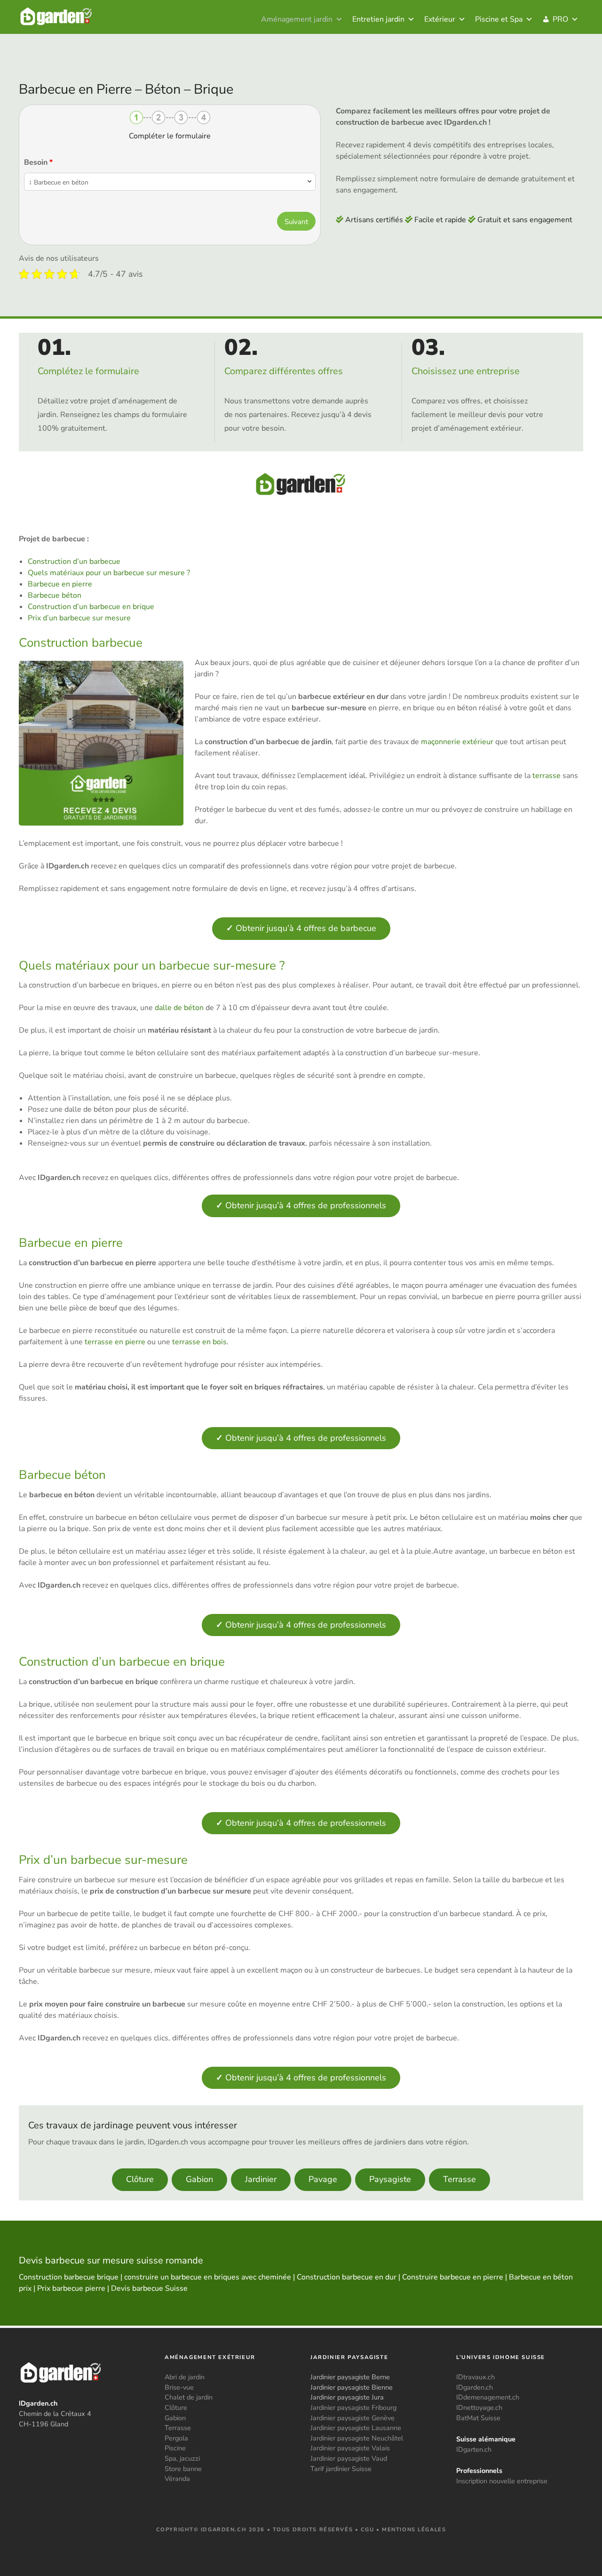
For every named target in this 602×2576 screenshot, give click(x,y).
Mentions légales (414, 2530)
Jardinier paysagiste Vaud (349, 2458)
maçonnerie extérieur (457, 742)
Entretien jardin (378, 19)
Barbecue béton (55, 595)
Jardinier (261, 2179)
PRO (560, 19)
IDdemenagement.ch (488, 2397)
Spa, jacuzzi (182, 2458)
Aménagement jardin (297, 19)
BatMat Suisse (478, 2418)
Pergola (176, 2438)
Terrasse (459, 2179)
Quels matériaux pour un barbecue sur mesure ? (109, 573)
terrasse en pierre (115, 1342)
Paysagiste (390, 2179)
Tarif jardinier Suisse (341, 2469)
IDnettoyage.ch (479, 2407)
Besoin (38, 162)
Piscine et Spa (499, 19)
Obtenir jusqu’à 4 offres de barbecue (301, 928)
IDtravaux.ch (475, 2377)
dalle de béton (179, 1008)
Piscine (175, 2448)
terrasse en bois (199, 1342)
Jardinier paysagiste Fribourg (353, 2407)
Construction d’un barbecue (74, 562)
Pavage (323, 2179)
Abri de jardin (185, 2377)
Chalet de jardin (189, 2397)
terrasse (547, 776)
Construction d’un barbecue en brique (91, 607)
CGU (368, 2530)
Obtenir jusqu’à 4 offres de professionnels (301, 1205)
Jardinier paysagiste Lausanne (356, 2428)
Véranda (177, 2479)
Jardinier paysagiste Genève (352, 2418)
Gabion (199, 2179)
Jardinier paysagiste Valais (350, 2448)
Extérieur (440, 19)
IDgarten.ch (474, 2449)
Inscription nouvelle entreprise (502, 2481)
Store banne (183, 2469)
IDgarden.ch (475, 2387)
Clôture (140, 2179)
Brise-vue (179, 2387)
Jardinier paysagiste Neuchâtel (357, 2438)
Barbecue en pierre (60, 584)
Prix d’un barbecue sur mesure (79, 618)
